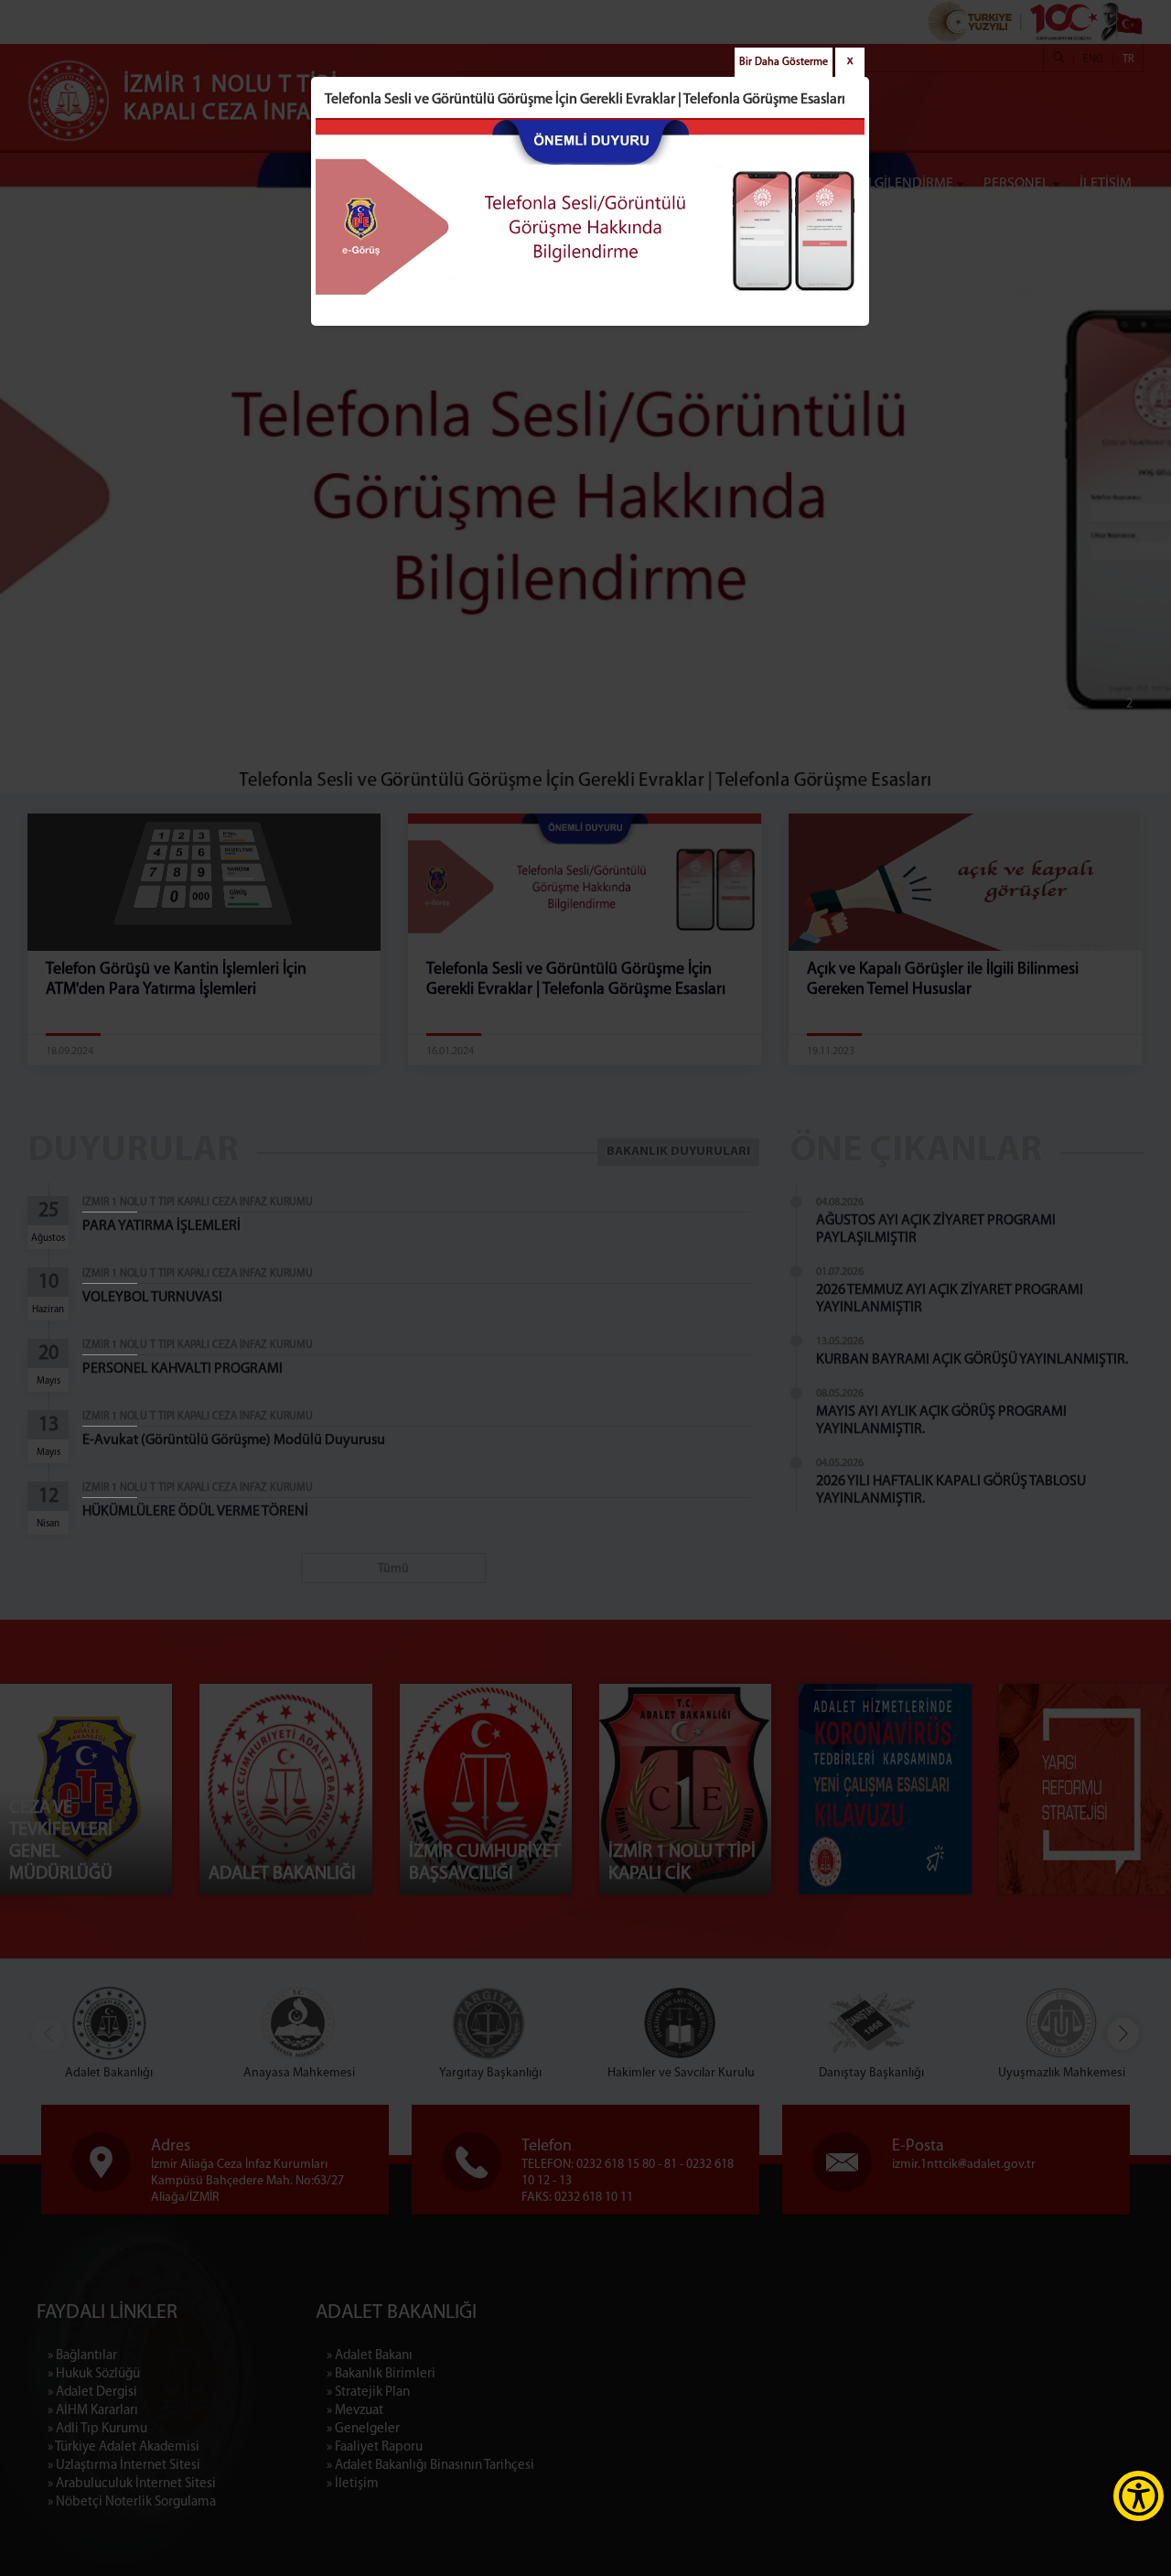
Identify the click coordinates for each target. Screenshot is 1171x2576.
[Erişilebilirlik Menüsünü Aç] (1139, 2496)
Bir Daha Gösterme (784, 62)
